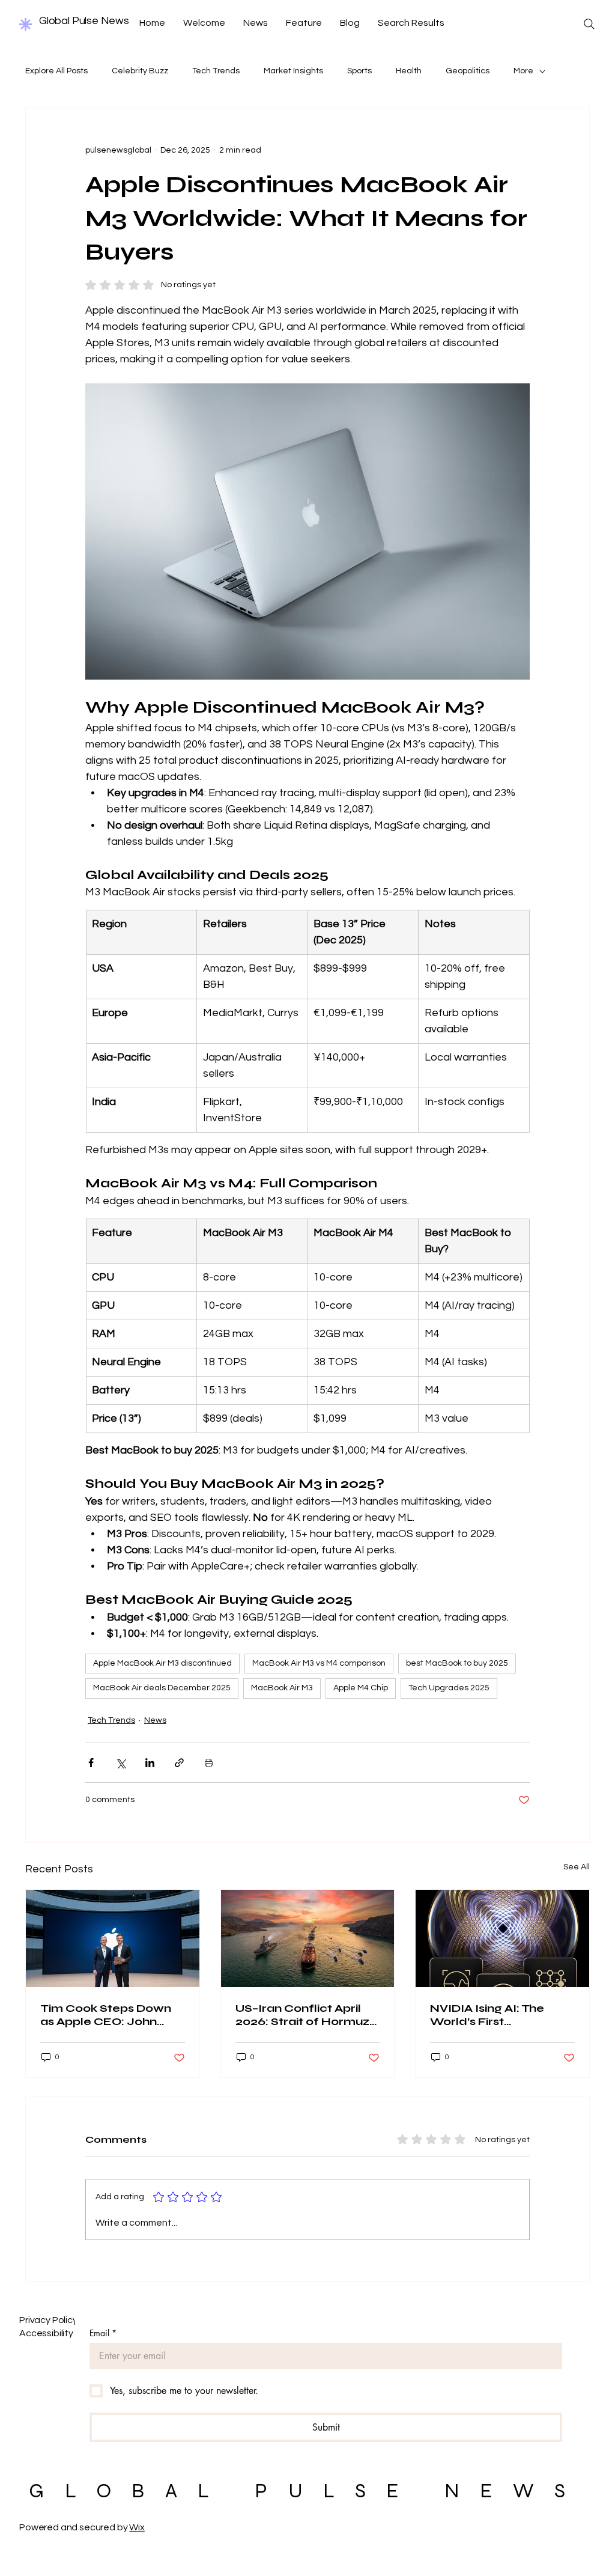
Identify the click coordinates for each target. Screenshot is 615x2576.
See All (577, 1867)
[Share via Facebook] (91, 1763)
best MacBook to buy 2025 (457, 1663)
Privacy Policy (48, 2320)
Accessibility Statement (71, 2333)
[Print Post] (209, 1763)
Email (103, 2333)
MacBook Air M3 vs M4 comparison (319, 1663)
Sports (359, 71)
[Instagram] (50, 2368)
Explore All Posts (56, 71)
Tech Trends (216, 71)
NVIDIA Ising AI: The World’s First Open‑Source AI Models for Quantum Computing (500, 2015)
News (155, 1720)
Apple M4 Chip (361, 1688)
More (523, 71)
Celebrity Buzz (140, 71)
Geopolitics (468, 71)
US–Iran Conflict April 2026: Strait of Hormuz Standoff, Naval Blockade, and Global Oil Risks (302, 2015)
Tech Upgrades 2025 (449, 1688)
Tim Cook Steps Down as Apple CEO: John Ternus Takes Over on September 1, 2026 (106, 2015)
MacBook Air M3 (282, 1688)
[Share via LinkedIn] (150, 1763)
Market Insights (293, 71)
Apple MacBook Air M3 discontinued (162, 1663)
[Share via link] (179, 1763)
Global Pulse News (84, 21)
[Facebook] (26, 2368)
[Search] (589, 24)
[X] (74, 2368)
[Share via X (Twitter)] (120, 1763)
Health (409, 71)
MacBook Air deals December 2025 (162, 1688)
